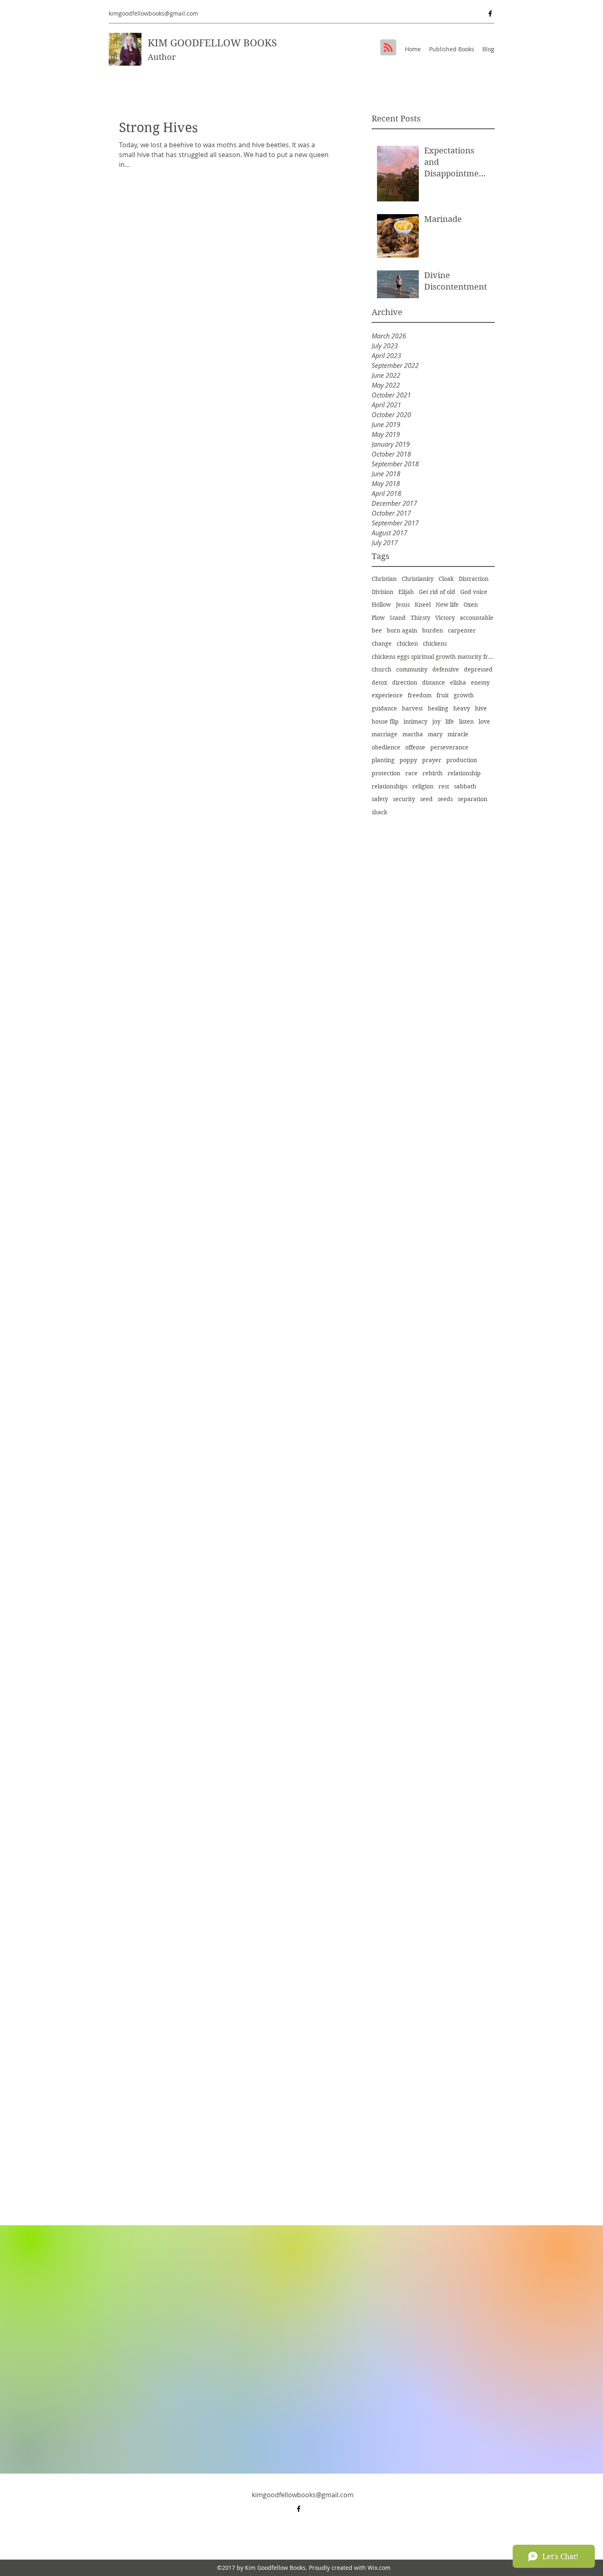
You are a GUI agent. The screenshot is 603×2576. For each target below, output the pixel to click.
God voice (474, 592)
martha (413, 734)
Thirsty (420, 618)
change (382, 644)
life (450, 722)
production (462, 760)
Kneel (423, 605)
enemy (480, 683)
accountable (477, 618)
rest (444, 786)
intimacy (416, 722)
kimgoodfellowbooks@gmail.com (153, 13)
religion (423, 786)
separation (473, 799)
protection (386, 773)
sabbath (465, 786)
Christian (384, 579)
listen (466, 722)
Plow (378, 618)
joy (436, 722)
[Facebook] (490, 14)
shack (379, 812)
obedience (386, 747)
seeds (445, 799)
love (484, 722)
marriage (385, 734)
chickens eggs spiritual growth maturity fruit (433, 657)
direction (405, 683)
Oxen (471, 605)
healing (438, 708)
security (404, 799)
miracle (458, 734)
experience (387, 695)
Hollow (381, 605)
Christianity (418, 579)
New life (447, 605)
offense (415, 747)
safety (380, 799)
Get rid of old (437, 592)
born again (402, 630)
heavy (462, 708)
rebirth (433, 773)
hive (481, 708)
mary (435, 734)
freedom (420, 695)
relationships (389, 786)
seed (426, 799)
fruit (443, 695)
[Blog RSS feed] (388, 48)
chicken (407, 644)
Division (383, 592)
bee (377, 630)
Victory (445, 618)
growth (464, 695)
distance (434, 683)
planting (383, 760)
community (412, 669)
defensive (446, 669)
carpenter (462, 630)
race (411, 773)
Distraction (474, 579)
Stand (398, 618)
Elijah (406, 592)
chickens (435, 644)
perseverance (449, 747)
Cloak (446, 579)
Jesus (403, 605)
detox (379, 683)
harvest (412, 708)
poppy (408, 760)
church (381, 669)
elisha (458, 683)
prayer (432, 760)
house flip (385, 722)
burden (433, 630)
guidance (384, 708)
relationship (464, 773)
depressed (478, 669)
